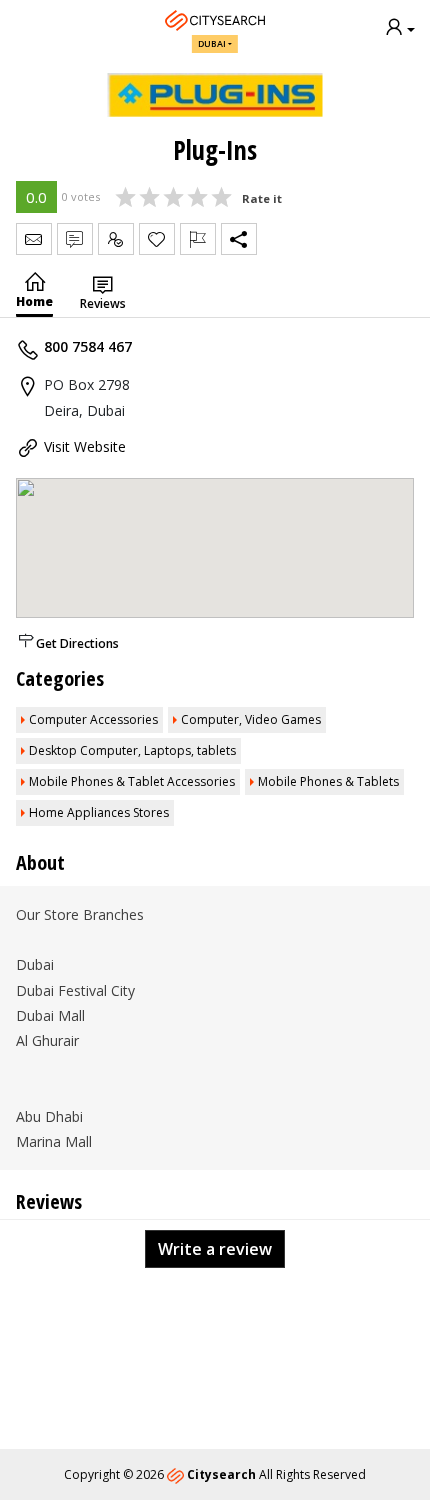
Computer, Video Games (251, 719)
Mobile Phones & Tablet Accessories (132, 781)
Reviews (103, 303)
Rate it (262, 198)
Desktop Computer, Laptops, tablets (132, 750)
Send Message (34, 239)
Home (34, 301)
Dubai (212, 43)
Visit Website (85, 446)
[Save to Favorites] (157, 239)
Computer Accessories (93, 719)
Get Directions (77, 643)
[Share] (239, 239)
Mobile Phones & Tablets (328, 781)
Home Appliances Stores (99, 812)
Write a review (215, 1249)
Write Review (75, 239)
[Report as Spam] (198, 239)
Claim (116, 239)
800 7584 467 (88, 346)
